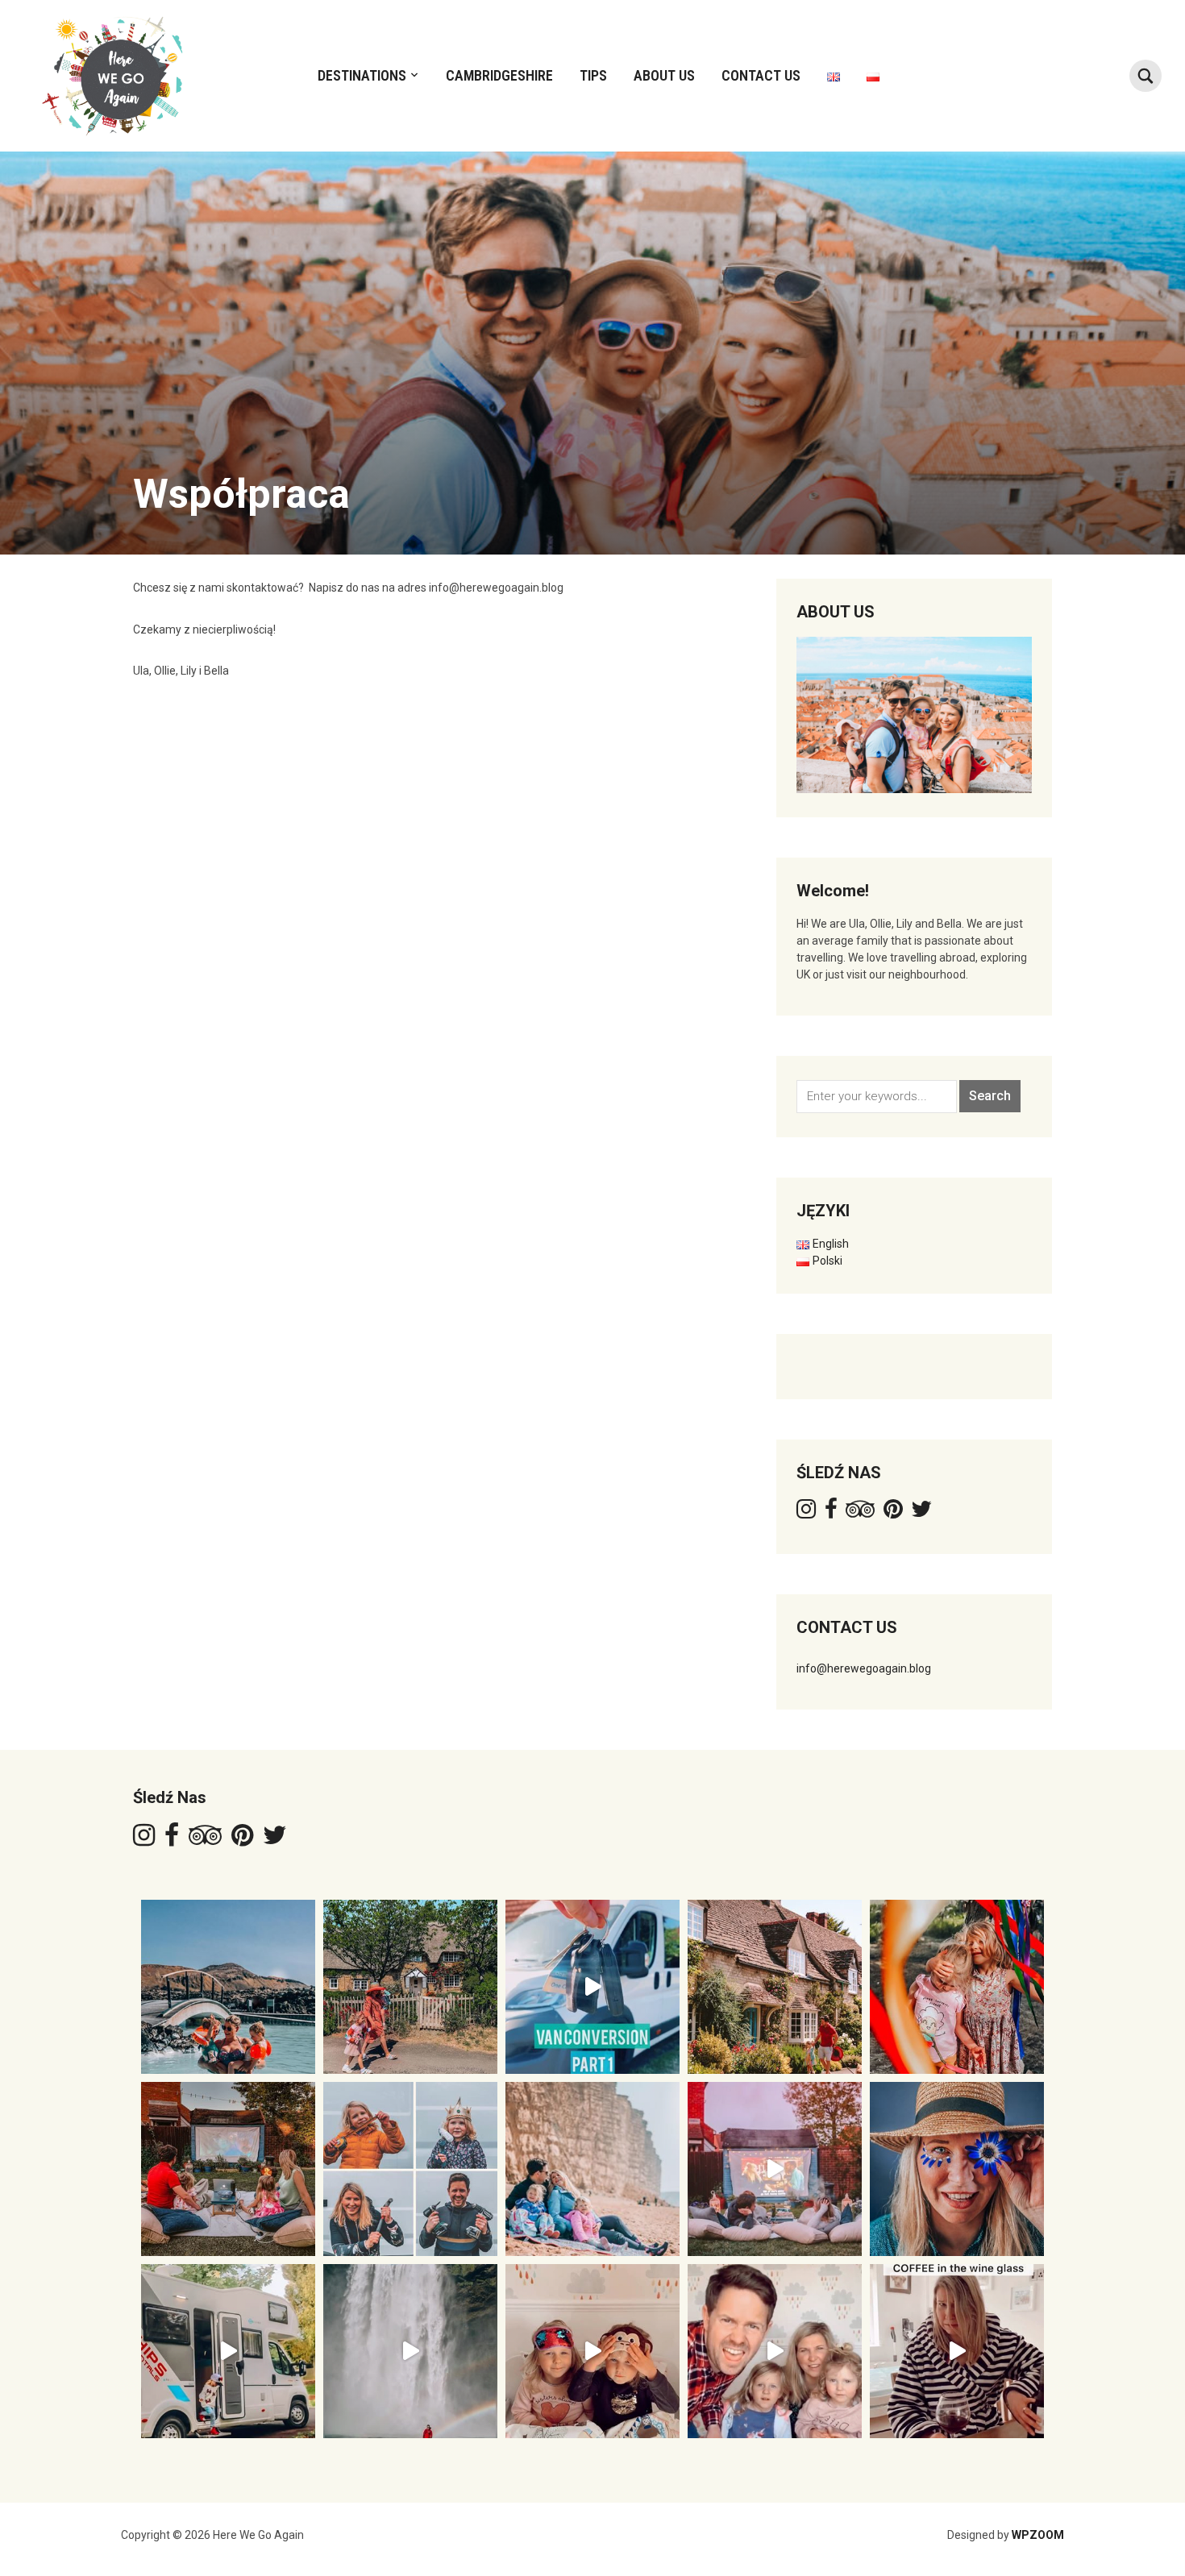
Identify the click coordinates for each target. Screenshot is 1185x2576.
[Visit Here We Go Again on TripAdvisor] (860, 1513)
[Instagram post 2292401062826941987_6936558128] (228, 2351)
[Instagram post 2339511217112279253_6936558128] (228, 1987)
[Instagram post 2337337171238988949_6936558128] (410, 1987)
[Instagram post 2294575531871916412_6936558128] (957, 2169)
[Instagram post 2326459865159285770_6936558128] (775, 1987)
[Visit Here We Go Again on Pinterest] (893, 1513)
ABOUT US (664, 75)
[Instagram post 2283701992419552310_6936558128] (775, 2351)
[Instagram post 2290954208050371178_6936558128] (410, 2351)
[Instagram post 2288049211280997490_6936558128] (592, 2351)
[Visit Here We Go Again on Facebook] (831, 1513)
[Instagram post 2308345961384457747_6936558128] (410, 2169)
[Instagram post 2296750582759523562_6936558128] (775, 2169)
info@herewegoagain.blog (864, 1668)
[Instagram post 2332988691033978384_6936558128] (592, 1987)
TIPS (593, 75)
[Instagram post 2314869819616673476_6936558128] (228, 2169)
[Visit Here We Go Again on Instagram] (806, 1513)
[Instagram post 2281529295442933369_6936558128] (957, 2351)
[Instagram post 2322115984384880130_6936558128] (957, 1987)
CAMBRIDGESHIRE (499, 75)
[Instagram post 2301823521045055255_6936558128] (592, 2169)
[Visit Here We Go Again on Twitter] (921, 1513)
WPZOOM (1038, 2535)
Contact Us (761, 75)
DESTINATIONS (362, 75)
